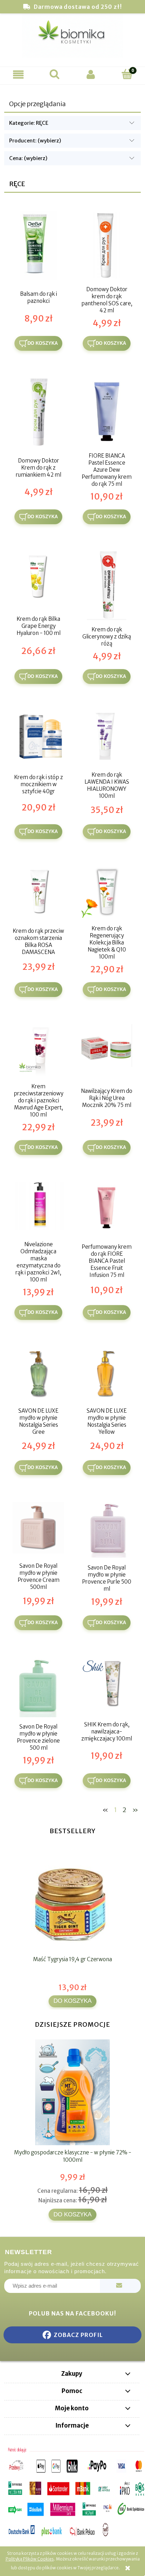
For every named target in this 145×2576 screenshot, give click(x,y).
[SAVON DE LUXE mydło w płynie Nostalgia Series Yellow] (107, 1373)
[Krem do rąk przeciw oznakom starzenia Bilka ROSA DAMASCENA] (38, 893)
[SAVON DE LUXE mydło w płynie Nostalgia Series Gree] (38, 1373)
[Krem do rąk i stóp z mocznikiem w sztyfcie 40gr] (38, 738)
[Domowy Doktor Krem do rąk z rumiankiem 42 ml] (38, 412)
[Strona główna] (72, 39)
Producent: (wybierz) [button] (35, 141)
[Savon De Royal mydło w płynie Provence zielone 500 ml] (38, 1687)
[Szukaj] (54, 74)
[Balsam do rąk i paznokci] (38, 246)
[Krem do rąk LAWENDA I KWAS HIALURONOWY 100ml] (107, 738)
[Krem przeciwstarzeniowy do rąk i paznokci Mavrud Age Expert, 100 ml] (38, 1051)
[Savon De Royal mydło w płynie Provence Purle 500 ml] (107, 1530)
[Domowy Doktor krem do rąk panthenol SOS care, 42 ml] (107, 246)
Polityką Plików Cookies (30, 2559)
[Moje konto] (91, 75)
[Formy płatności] (72, 2492)
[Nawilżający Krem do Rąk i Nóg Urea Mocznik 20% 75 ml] (107, 1051)
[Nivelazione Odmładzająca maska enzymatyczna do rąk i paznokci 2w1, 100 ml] (38, 1209)
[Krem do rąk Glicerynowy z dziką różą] (107, 586)
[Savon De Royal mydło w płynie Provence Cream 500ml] (38, 1529)
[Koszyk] (127, 74)
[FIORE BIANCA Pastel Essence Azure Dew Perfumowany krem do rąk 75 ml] (107, 412)
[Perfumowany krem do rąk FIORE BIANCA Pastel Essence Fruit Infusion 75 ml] (107, 1209)
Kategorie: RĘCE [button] (29, 123)
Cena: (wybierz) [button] (28, 158)
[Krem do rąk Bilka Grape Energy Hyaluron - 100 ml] (38, 578)
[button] (18, 75)
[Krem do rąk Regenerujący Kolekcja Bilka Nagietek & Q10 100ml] (107, 893)
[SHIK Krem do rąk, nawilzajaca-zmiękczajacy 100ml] (107, 1684)
